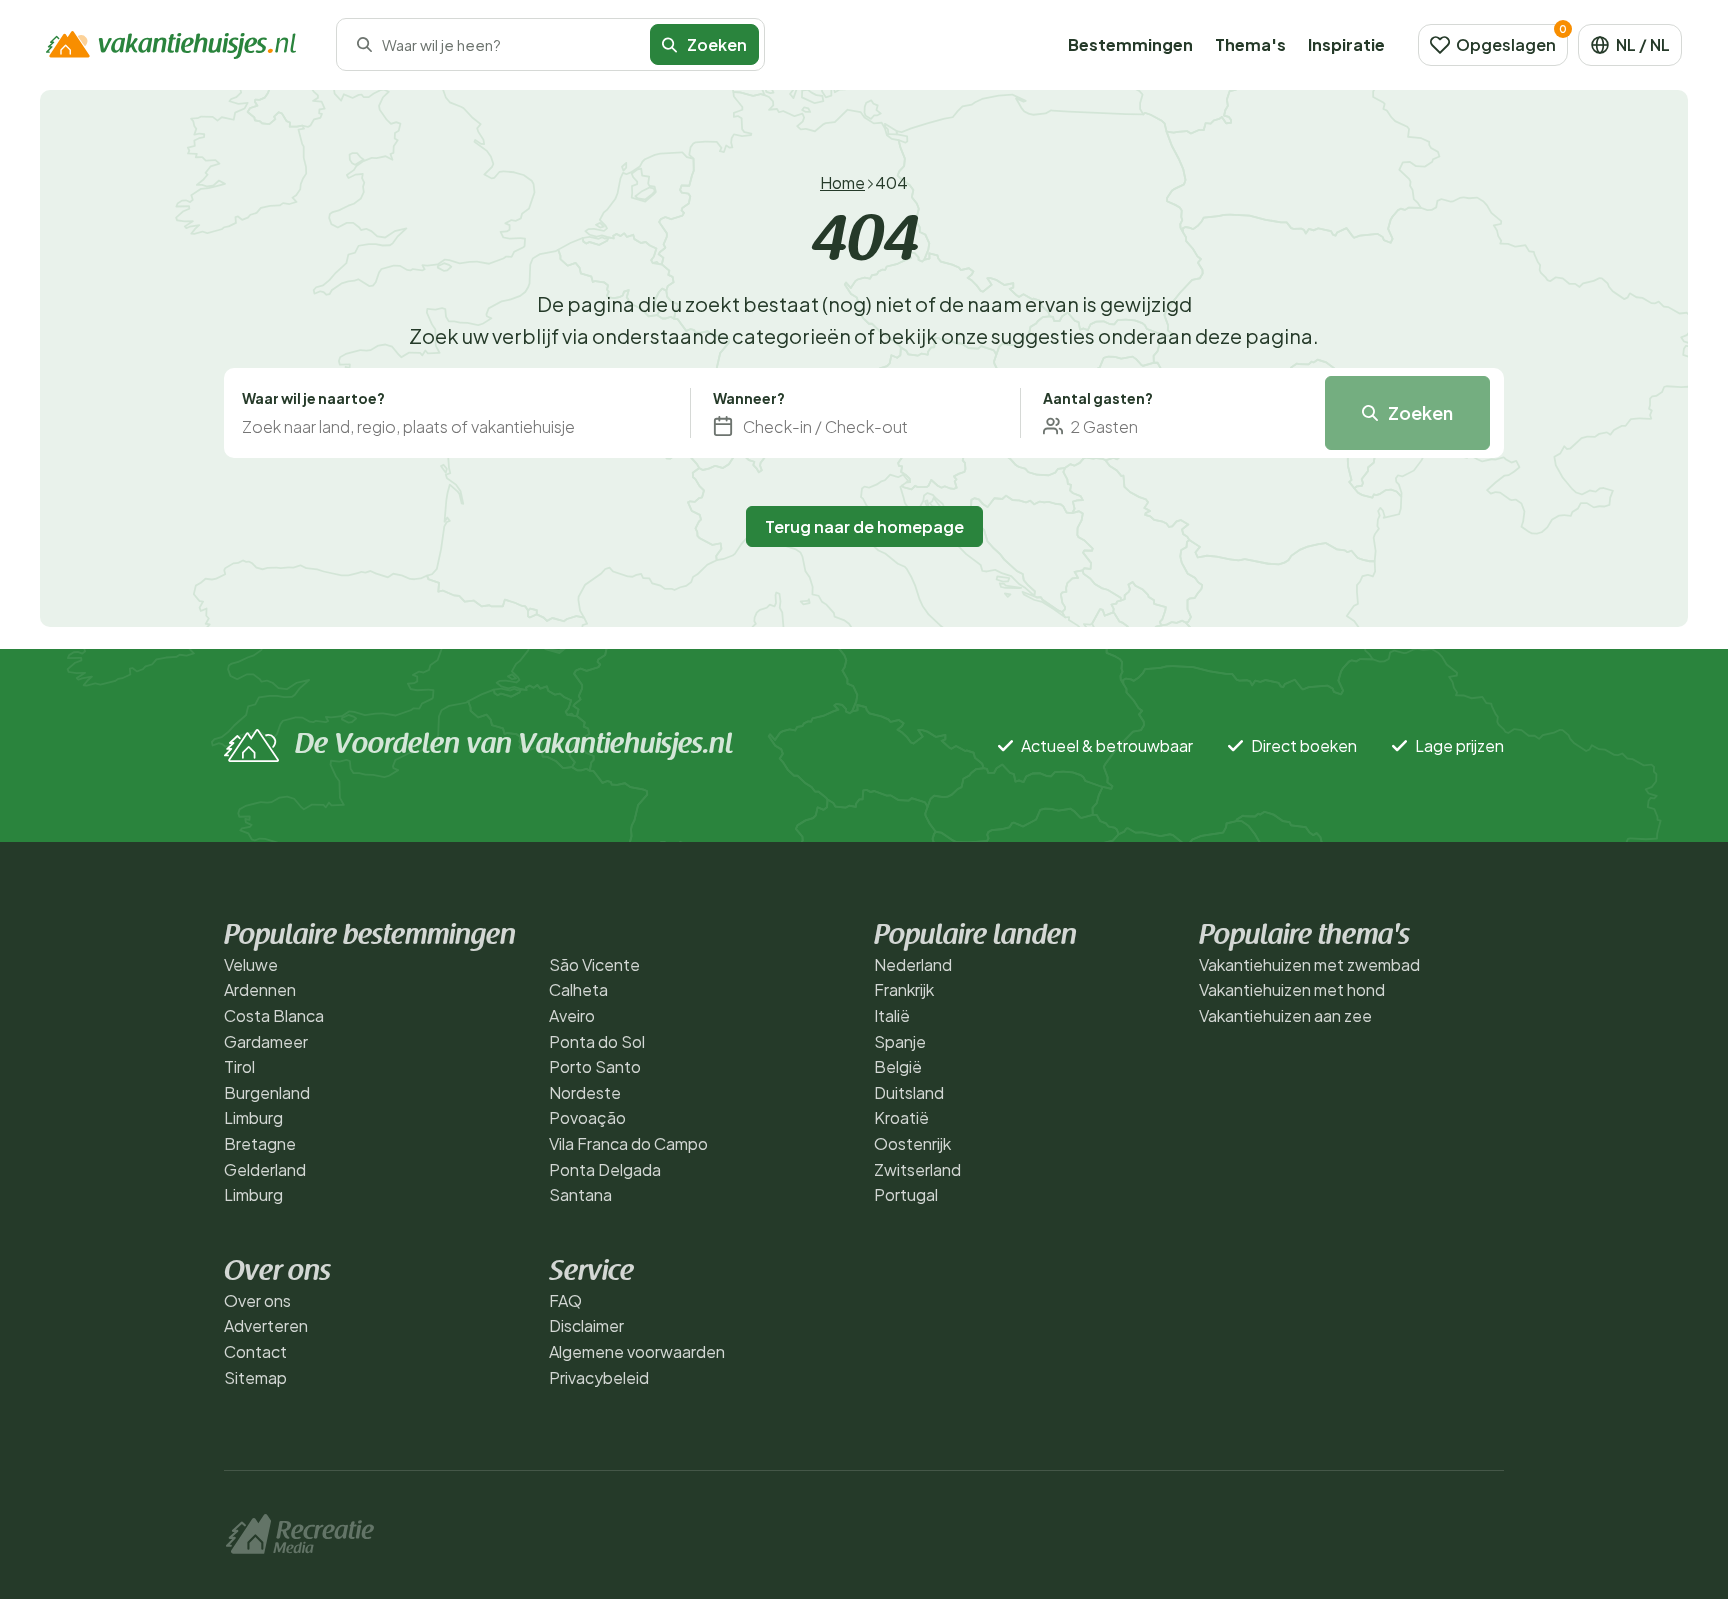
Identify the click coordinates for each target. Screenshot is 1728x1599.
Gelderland (265, 1169)
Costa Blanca (274, 1015)
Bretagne (260, 1143)
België (898, 1066)
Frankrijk (904, 989)
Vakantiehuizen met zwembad (1309, 964)
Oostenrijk (912, 1143)
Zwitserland (917, 1169)
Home (842, 182)
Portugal (906, 1194)
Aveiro (572, 1015)
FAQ (565, 1300)
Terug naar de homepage (864, 526)
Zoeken (1420, 412)
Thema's (1250, 44)
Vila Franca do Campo (628, 1143)
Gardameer (266, 1041)
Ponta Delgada (605, 1169)
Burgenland (267, 1092)
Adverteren (266, 1325)
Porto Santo (595, 1066)
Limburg (253, 1117)
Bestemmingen (1130, 44)
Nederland (913, 964)
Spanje (900, 1041)
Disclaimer (586, 1325)
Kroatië (901, 1117)
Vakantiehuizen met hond (1292, 989)
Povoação (587, 1117)
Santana (580, 1194)
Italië (892, 1015)
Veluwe (251, 964)
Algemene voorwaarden (637, 1351)
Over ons (257, 1300)
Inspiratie (1346, 44)
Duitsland (909, 1092)
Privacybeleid (599, 1377)
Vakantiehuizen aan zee (1285, 1015)
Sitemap (255, 1377)
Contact (255, 1351)
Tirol (239, 1066)
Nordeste (585, 1092)
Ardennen (260, 989)
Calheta (578, 989)
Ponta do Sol (597, 1041)
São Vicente (594, 964)
